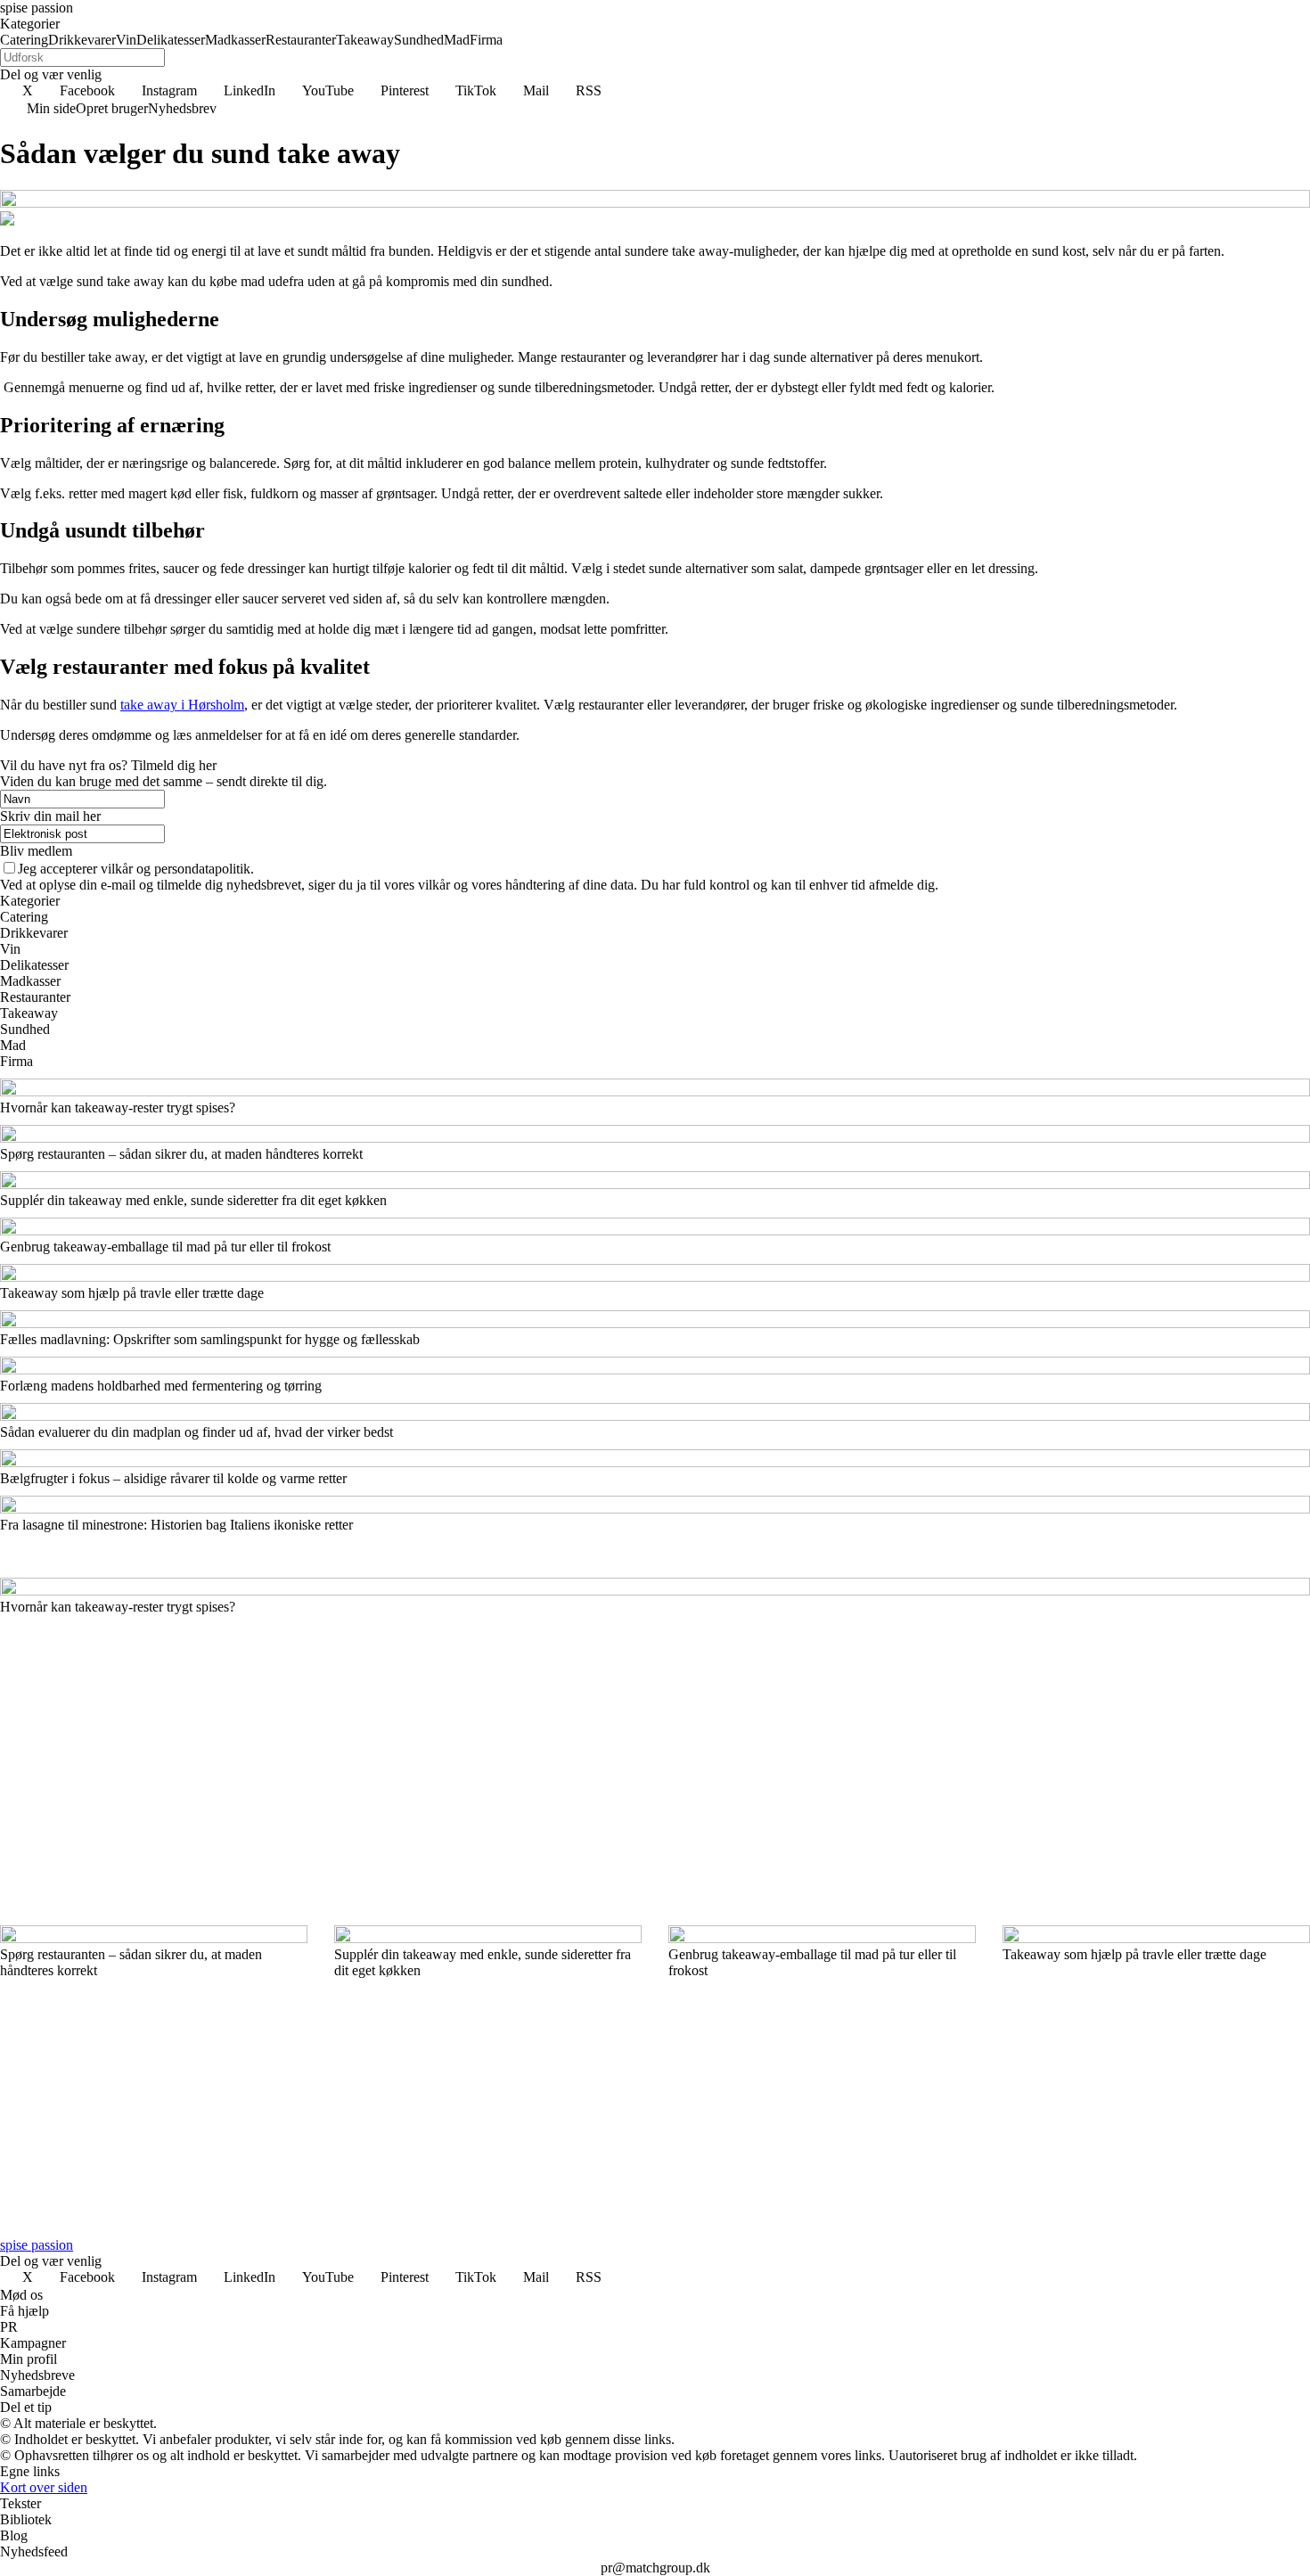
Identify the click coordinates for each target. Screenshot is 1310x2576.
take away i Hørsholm (182, 705)
